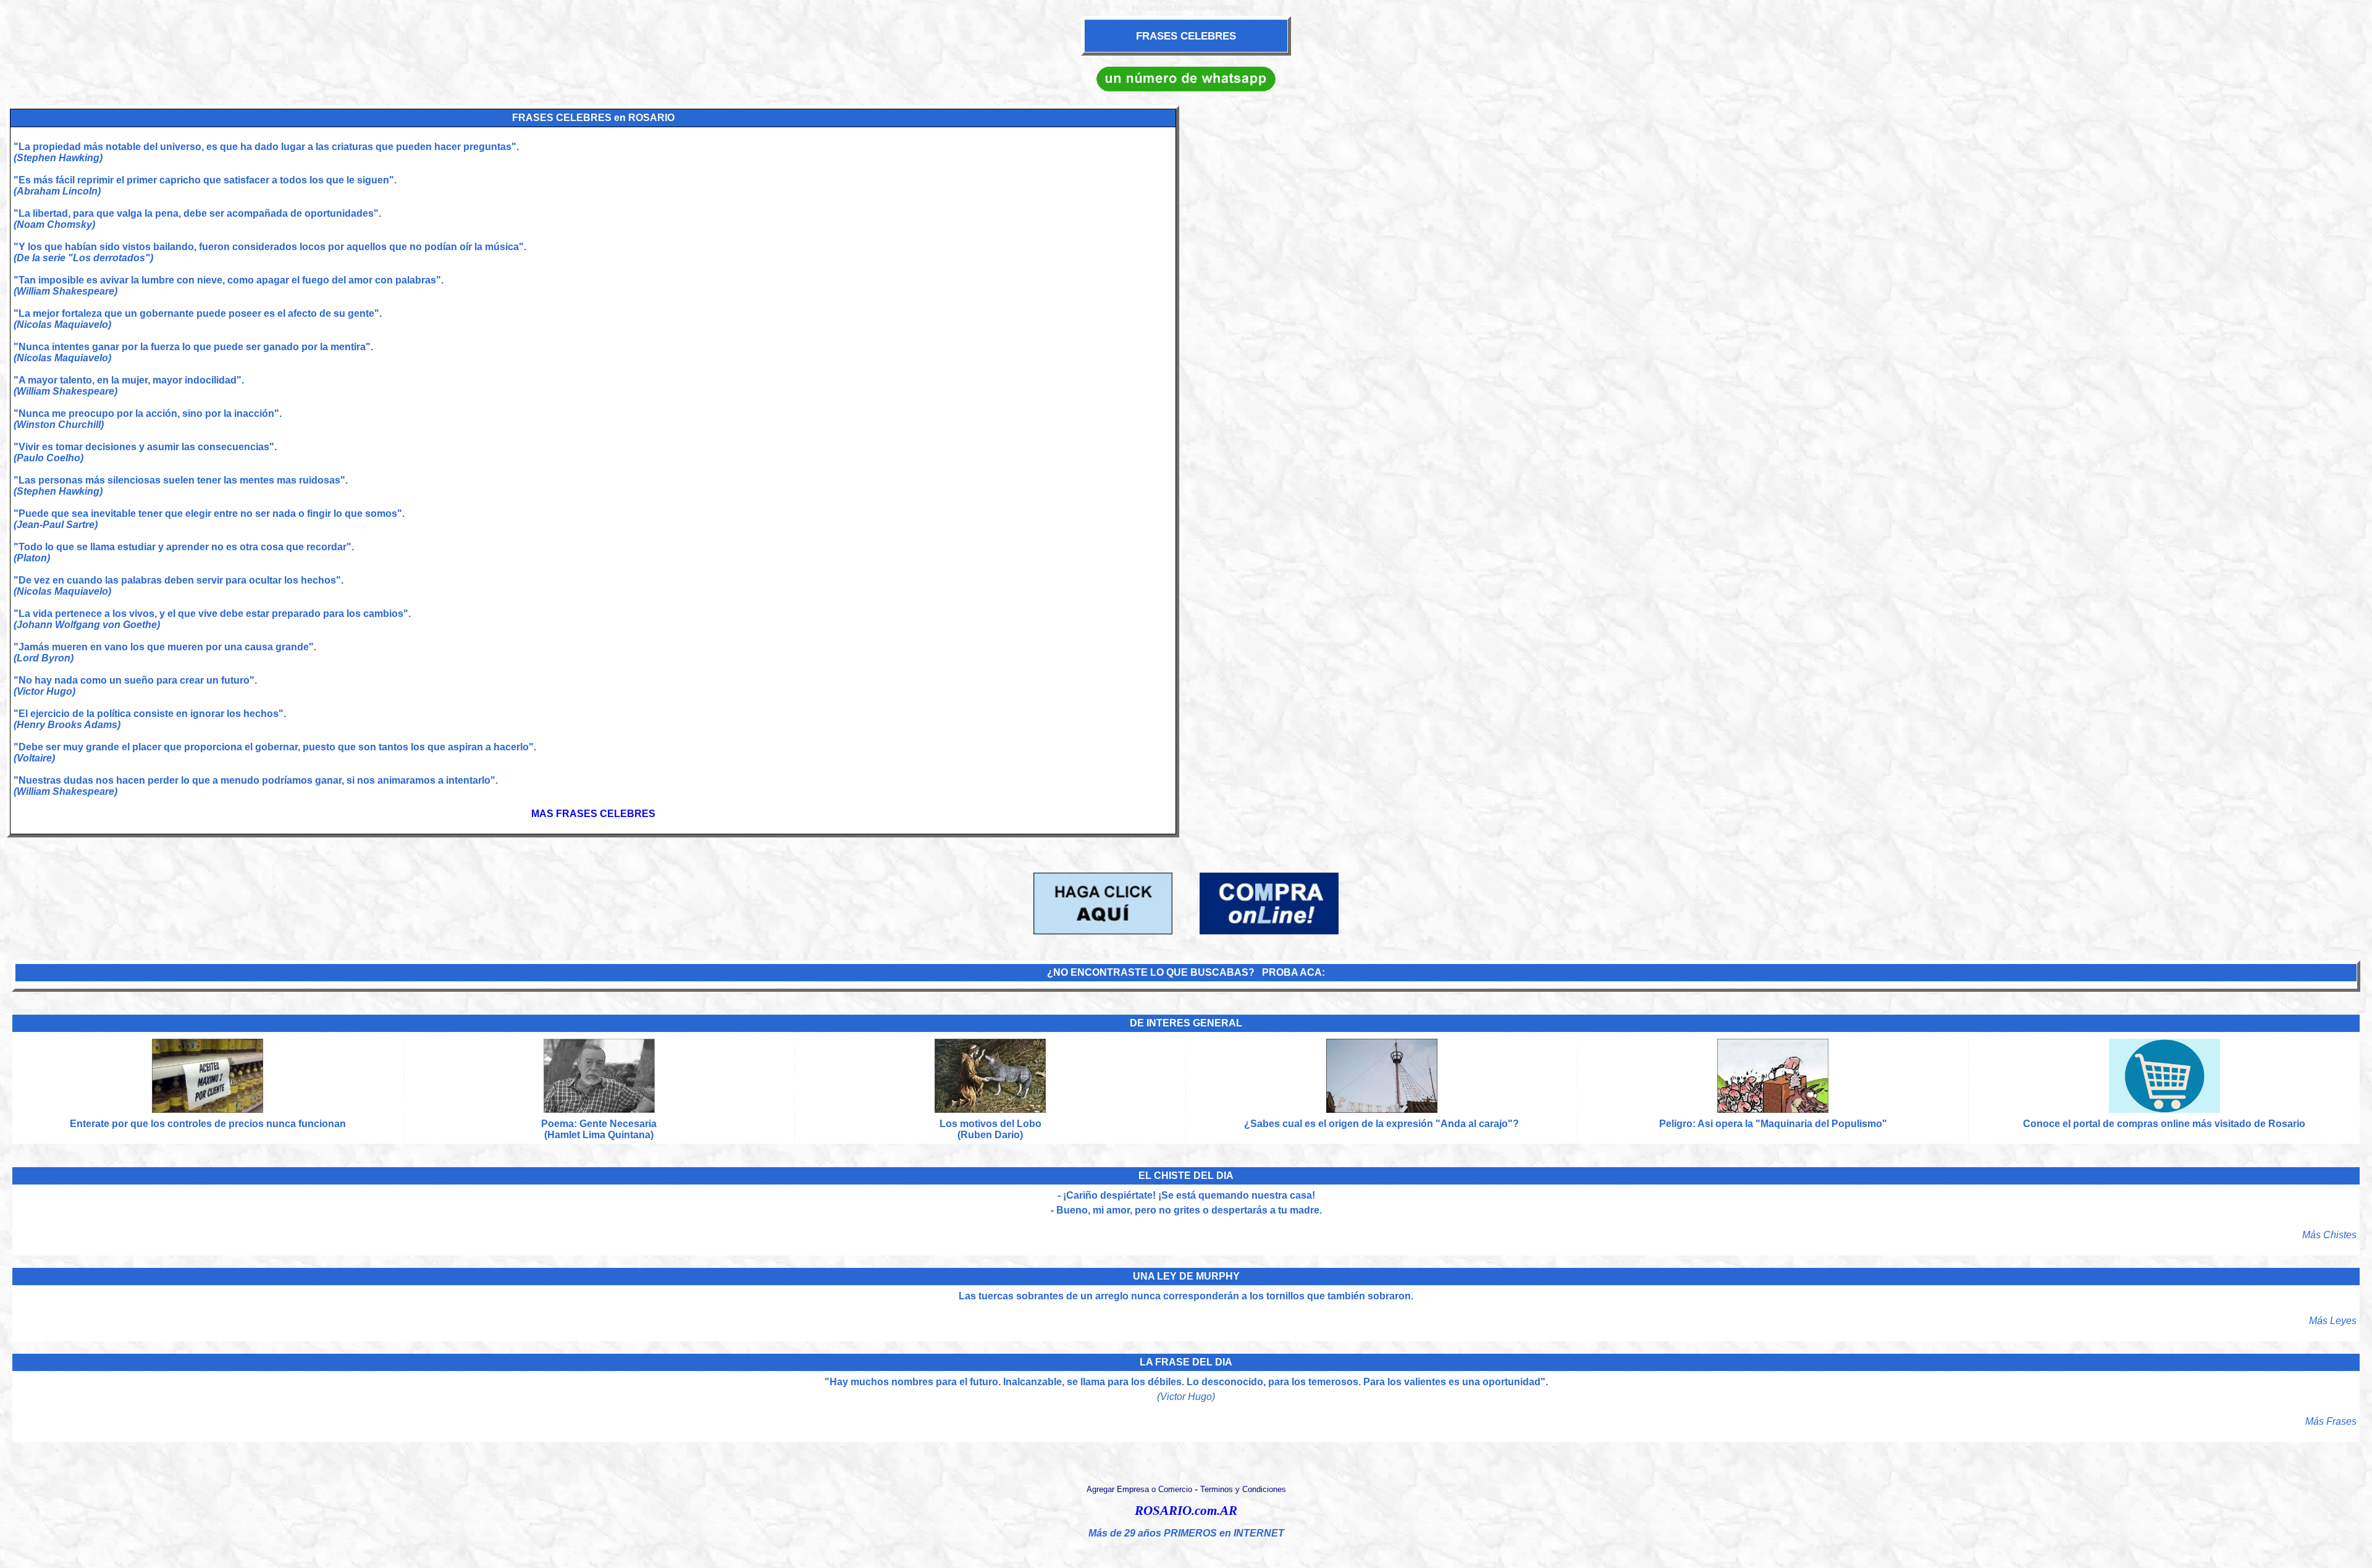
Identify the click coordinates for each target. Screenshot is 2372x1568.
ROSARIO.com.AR (1186, 1511)
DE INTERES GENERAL (1186, 1023)
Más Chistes (2329, 1235)
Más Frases (2331, 1421)
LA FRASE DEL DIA (1186, 1362)
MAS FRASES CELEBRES (593, 814)
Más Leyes (2333, 1321)
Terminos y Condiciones (1243, 1489)
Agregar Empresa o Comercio (1139, 1489)
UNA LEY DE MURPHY (1186, 1276)
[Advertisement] (1779, 471)
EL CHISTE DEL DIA (1186, 1176)
